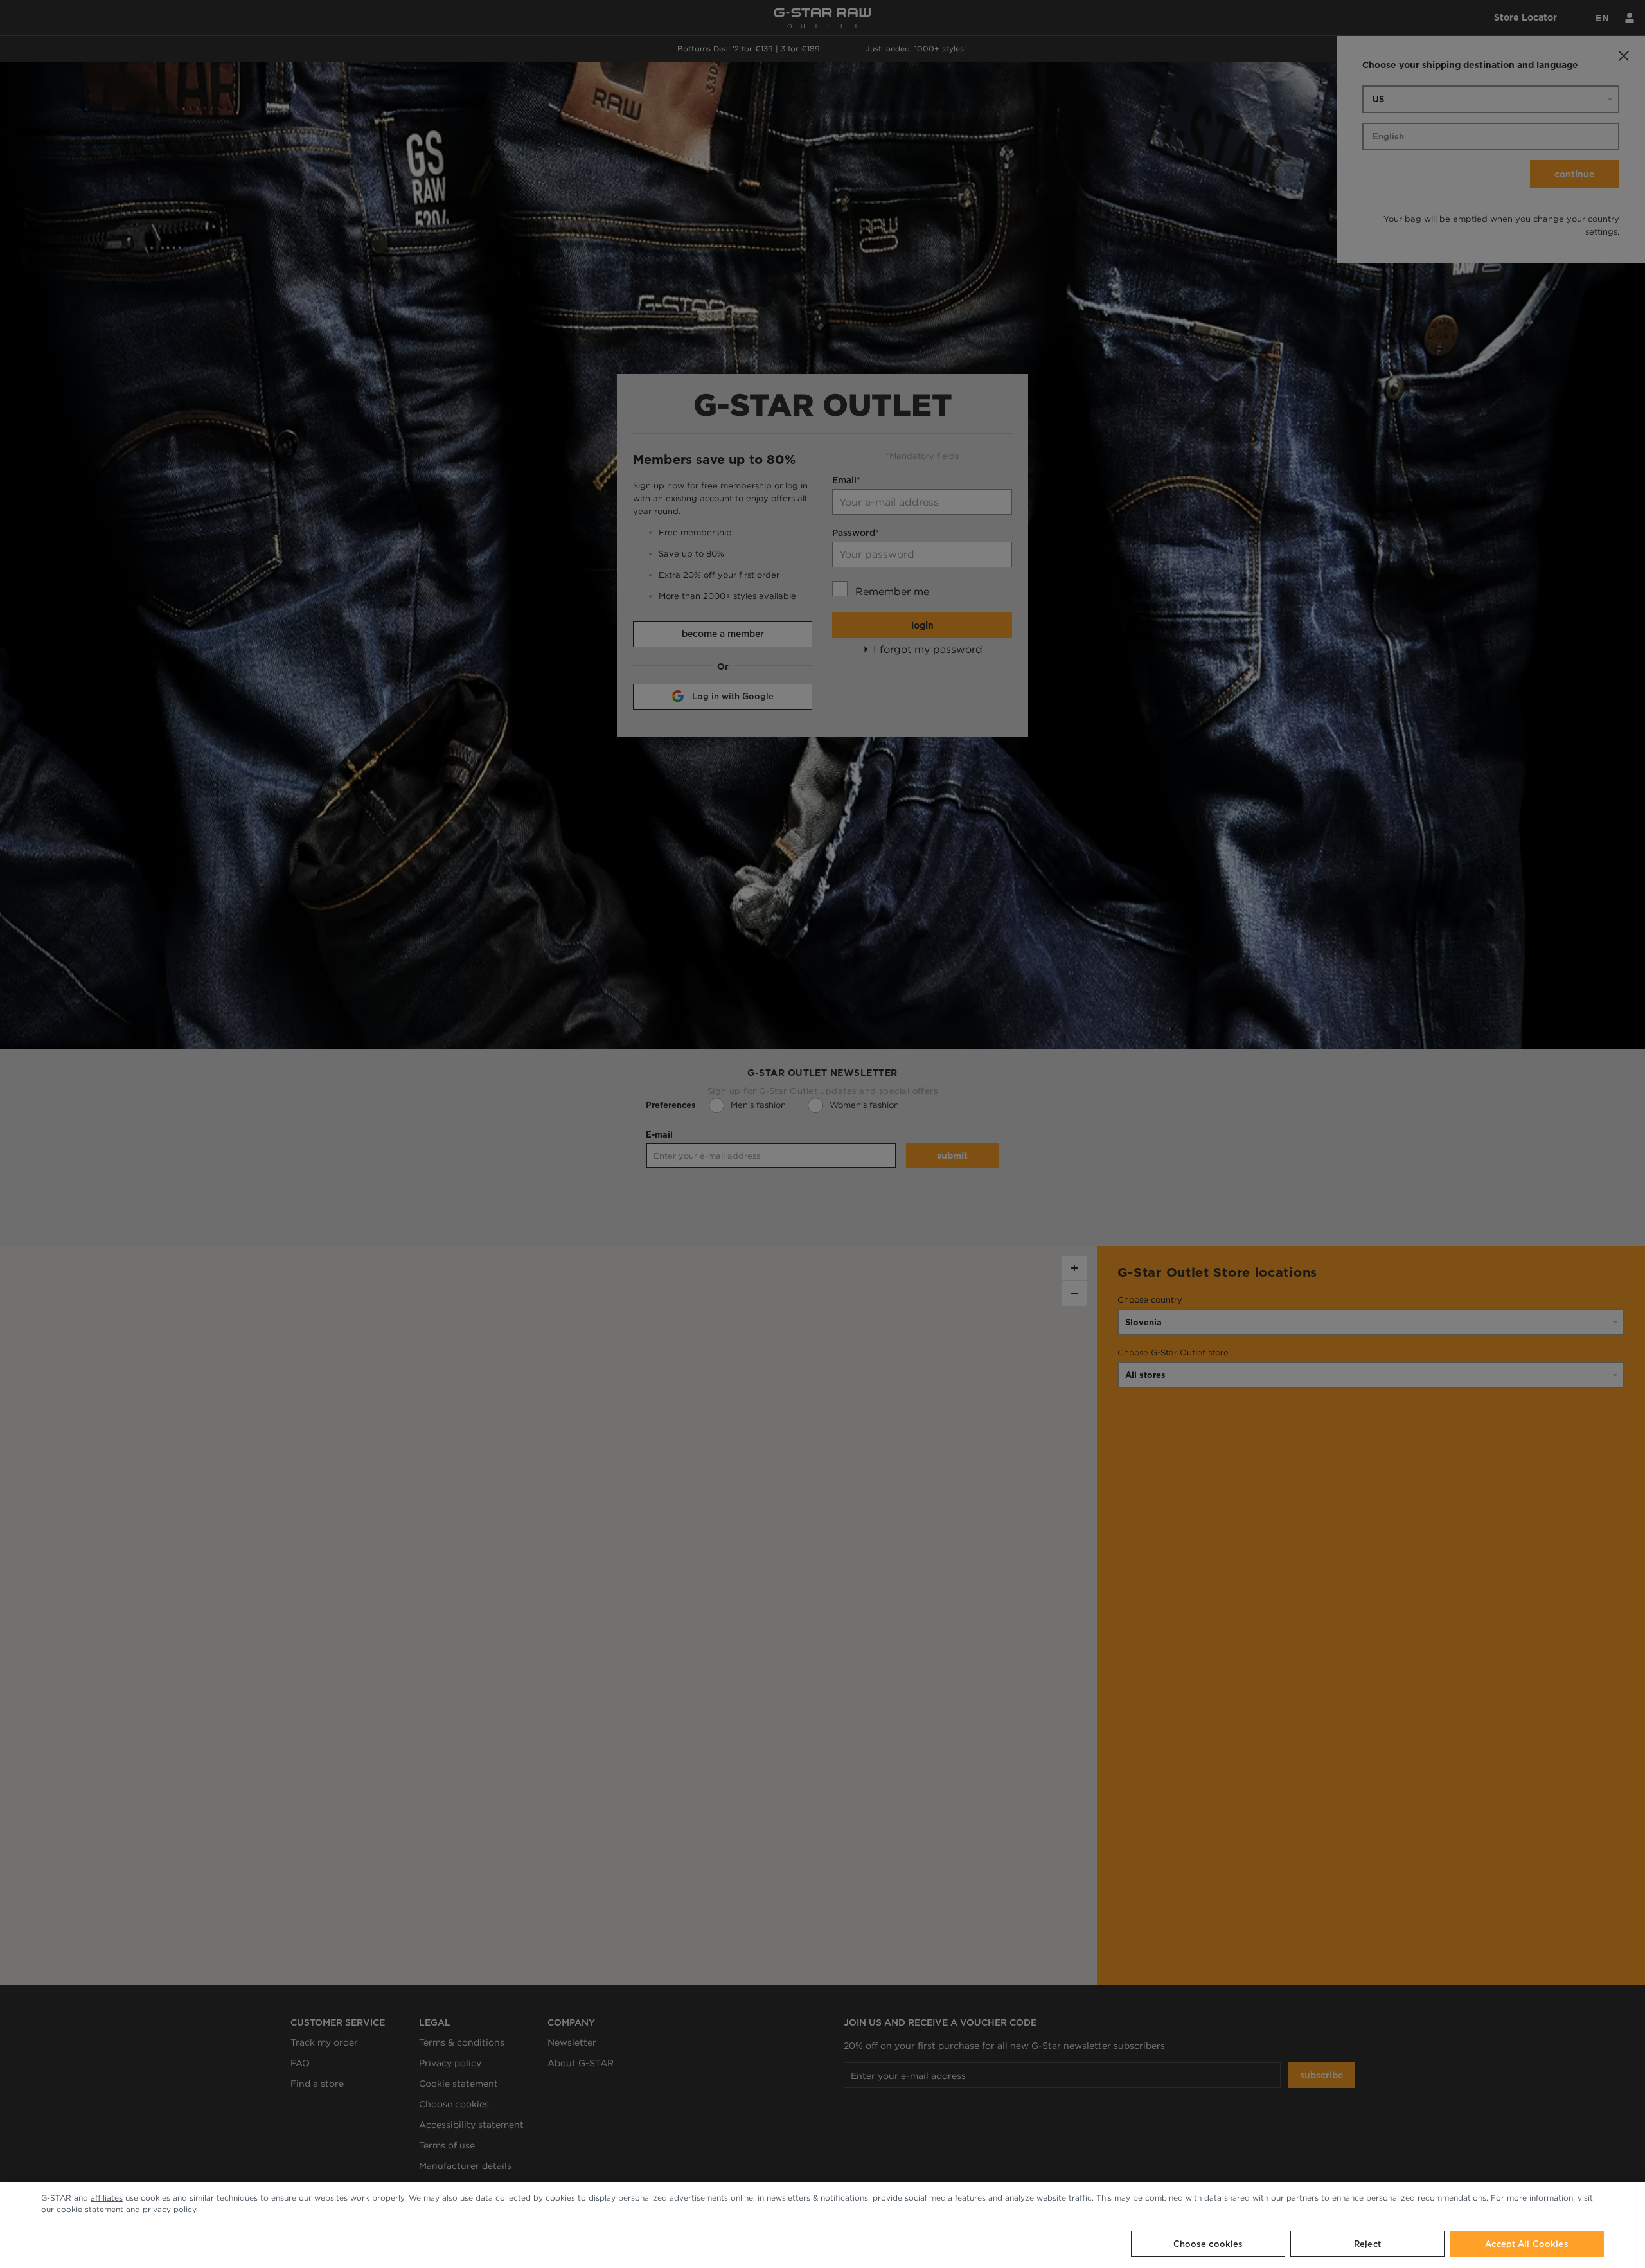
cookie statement (90, 2209)
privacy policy (169, 2209)
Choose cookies (1208, 2244)
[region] (822, 2225)
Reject (1367, 2244)
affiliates (107, 2198)
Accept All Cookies (1526, 2244)
